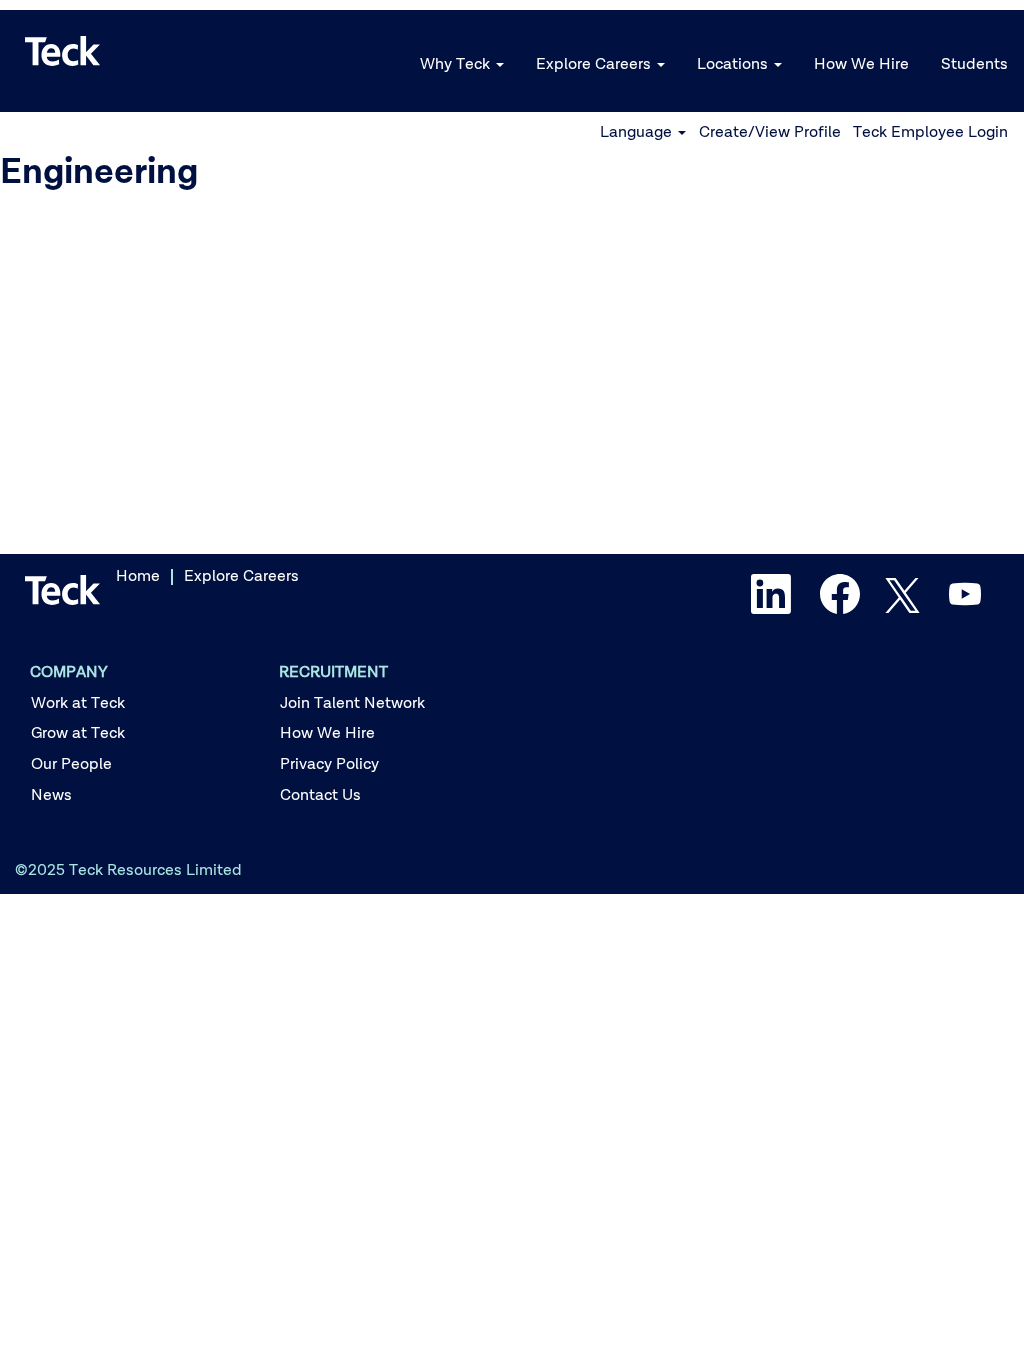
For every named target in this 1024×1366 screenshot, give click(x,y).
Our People (71, 765)
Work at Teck (78, 704)
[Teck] (63, 51)
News (51, 796)
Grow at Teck (78, 734)
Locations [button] (734, 65)
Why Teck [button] (457, 65)
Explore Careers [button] (595, 65)
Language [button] (638, 133)
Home (138, 577)
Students (974, 65)
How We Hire (861, 65)
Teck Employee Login (930, 133)
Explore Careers (241, 577)
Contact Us (320, 796)
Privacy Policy (329, 765)
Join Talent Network (352, 704)
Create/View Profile (770, 133)
